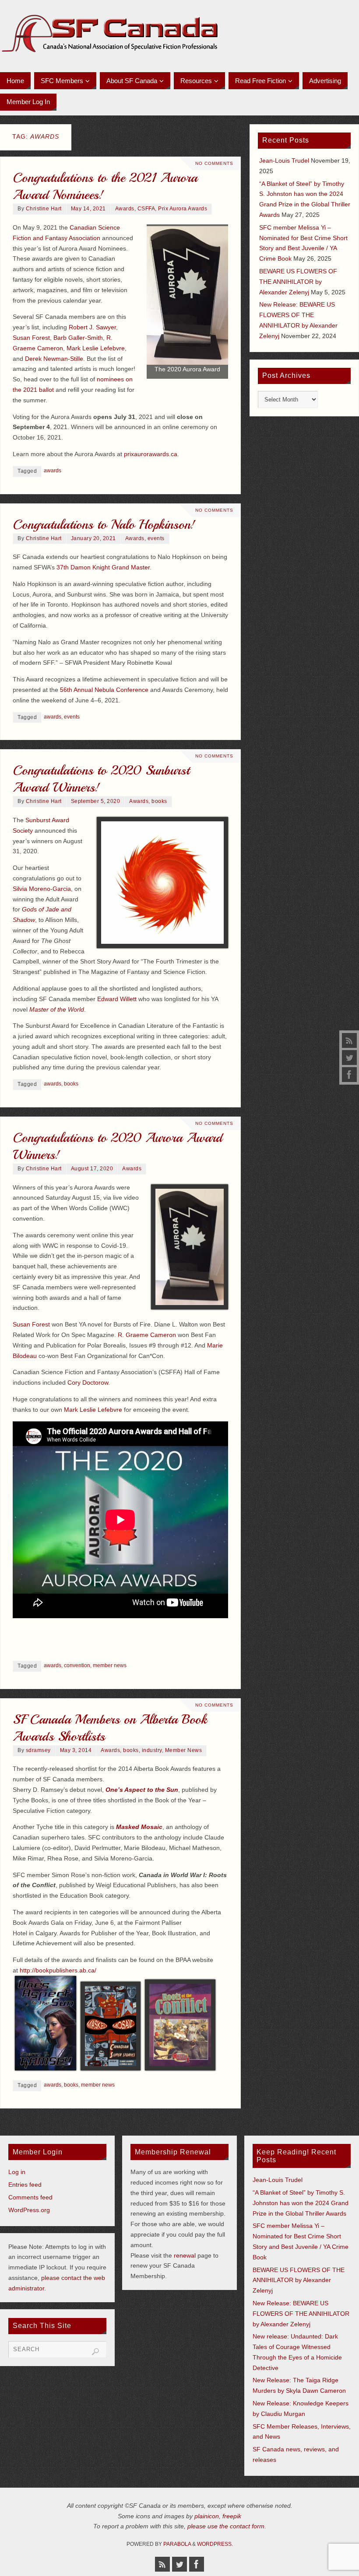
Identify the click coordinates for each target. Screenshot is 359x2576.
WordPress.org (29, 2210)
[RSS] (349, 1040)
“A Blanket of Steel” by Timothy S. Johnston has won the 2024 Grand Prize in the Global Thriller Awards (301, 2203)
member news (110, 1665)
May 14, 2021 (88, 209)
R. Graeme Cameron (147, 1335)
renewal (185, 2255)
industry (152, 1750)
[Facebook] (349, 1075)
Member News (184, 1750)
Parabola (177, 2544)
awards (53, 471)
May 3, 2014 (76, 1750)
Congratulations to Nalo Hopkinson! (104, 524)
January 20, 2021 (93, 538)
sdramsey (38, 1750)
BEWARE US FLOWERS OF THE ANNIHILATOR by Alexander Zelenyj (298, 282)
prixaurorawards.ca (151, 454)
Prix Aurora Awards (183, 209)
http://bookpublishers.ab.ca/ (58, 1970)
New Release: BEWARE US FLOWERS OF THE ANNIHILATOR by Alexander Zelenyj (301, 2314)
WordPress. (215, 2544)
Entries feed (25, 2185)
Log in (17, 2172)
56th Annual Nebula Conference (104, 690)
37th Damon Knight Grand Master (103, 567)
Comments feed (30, 2197)
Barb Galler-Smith (78, 338)
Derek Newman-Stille (54, 359)
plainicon (207, 2516)
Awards (125, 209)
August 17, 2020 (92, 1169)
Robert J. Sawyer (92, 327)
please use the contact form (226, 2526)
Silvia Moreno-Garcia (42, 889)
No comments (214, 163)
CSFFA (146, 209)
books (159, 801)
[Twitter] (349, 1058)
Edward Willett (117, 999)
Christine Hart (44, 209)
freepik (232, 2516)
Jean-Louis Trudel (284, 161)
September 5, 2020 (96, 801)
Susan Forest (31, 338)
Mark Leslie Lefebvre (96, 348)
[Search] (95, 2352)
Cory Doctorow (88, 1382)
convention (77, 1665)
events (156, 538)
